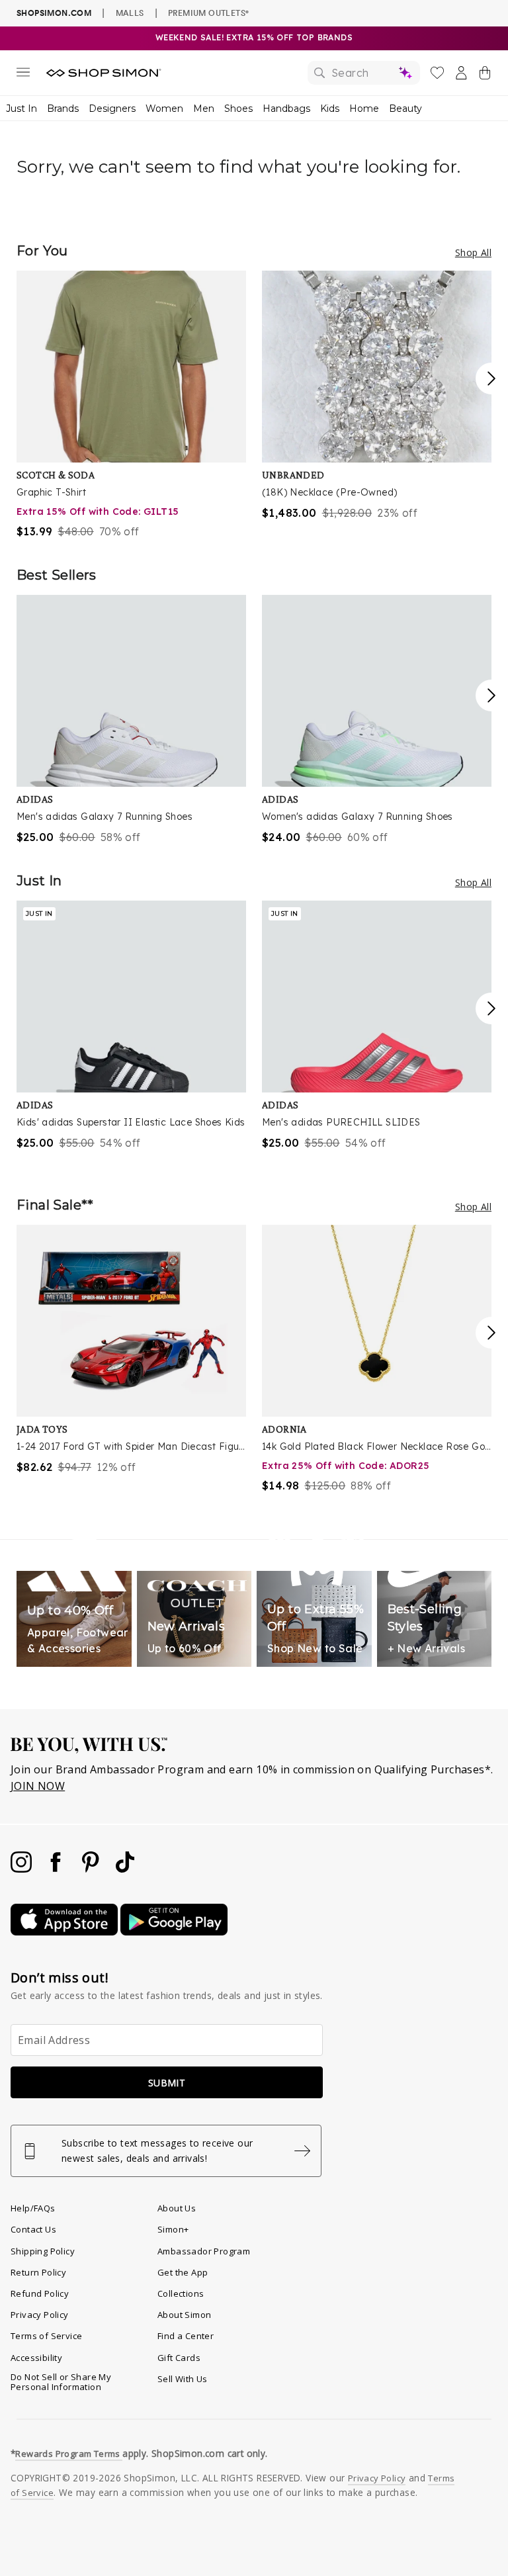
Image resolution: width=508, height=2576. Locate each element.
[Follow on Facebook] (57, 1869)
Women (164, 109)
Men (204, 109)
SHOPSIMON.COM (54, 13)
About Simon (184, 2315)
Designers (112, 109)
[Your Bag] (485, 75)
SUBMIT (167, 2083)
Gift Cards (179, 2358)
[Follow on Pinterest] (92, 1869)
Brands (63, 109)
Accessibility (36, 2358)
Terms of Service (46, 2336)
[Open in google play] (174, 1932)
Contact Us (33, 2229)
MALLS (130, 13)
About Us (177, 2208)
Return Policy (38, 2272)
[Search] (364, 73)
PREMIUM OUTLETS (208, 13)
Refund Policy (40, 2293)
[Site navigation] (23, 75)
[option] (131, 405)
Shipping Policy (43, 2251)
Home (364, 109)
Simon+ (173, 2229)
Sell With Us (183, 2379)
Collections (181, 2293)
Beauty (405, 109)
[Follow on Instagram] (22, 1869)
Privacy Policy (40, 2315)
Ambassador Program (204, 2251)
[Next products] (491, 378)
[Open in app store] (65, 1932)
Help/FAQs (33, 2208)
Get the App (183, 2272)
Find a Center (186, 2336)
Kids (330, 109)
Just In (21, 109)
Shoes (238, 109)
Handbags (286, 109)
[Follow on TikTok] (125, 1869)
